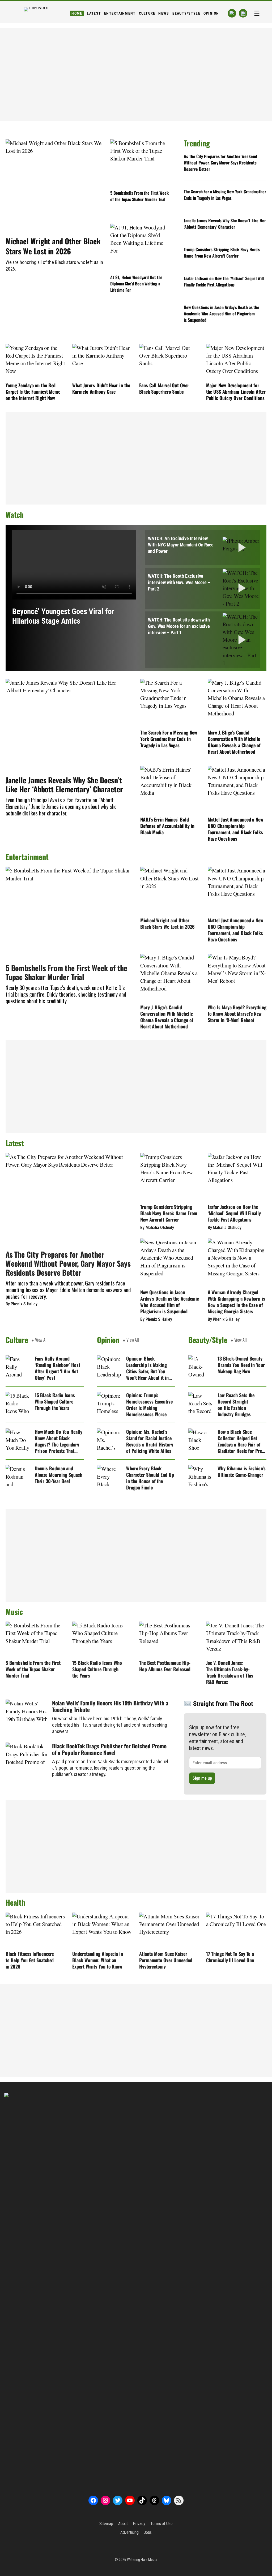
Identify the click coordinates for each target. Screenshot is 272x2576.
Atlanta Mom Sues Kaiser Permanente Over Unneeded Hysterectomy (166, 1960)
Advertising (129, 2532)
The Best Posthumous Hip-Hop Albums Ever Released (165, 1666)
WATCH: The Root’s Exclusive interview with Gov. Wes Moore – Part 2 (179, 582)
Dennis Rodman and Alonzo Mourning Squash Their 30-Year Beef (59, 1475)
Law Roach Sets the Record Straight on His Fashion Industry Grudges (236, 1405)
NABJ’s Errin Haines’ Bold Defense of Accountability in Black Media (167, 826)
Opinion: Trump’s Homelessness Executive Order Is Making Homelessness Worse (149, 1405)
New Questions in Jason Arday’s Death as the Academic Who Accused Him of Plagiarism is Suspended (222, 314)
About (123, 2524)
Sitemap (106, 2524)
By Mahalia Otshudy (157, 1228)
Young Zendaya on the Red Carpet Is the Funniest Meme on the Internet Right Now (33, 392)
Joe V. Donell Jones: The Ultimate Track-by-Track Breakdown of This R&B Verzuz (230, 1672)
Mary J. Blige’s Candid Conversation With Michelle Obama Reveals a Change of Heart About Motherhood (234, 742)
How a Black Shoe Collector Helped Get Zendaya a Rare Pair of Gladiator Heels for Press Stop (242, 1441)
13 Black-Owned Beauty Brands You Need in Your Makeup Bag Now (241, 1365)
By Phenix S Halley (22, 1304)
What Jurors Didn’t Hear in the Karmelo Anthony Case (101, 388)
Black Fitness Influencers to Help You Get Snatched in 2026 (30, 1960)
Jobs (148, 2532)
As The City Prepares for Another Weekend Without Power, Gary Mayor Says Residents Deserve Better (220, 163)
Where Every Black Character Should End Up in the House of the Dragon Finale (150, 1478)
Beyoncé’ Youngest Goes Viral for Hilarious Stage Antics (63, 616)
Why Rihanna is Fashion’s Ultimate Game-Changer (242, 1471)
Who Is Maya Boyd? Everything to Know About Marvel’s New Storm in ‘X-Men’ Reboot (237, 1014)
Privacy (139, 2524)
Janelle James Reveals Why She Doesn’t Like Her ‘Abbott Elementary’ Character (225, 224)
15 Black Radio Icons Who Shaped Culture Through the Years (55, 1401)
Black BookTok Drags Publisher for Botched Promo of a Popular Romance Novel (109, 1749)
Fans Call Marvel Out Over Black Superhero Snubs (164, 388)
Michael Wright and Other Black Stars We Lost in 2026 (53, 246)
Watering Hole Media (142, 2560)
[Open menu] (257, 13)
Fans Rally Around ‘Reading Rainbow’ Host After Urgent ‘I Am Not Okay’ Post (58, 1368)
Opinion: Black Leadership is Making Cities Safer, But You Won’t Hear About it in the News (147, 1368)
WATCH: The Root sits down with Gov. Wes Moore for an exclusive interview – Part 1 (179, 626)
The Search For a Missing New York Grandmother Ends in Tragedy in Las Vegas (225, 195)
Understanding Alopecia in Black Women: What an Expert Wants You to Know (98, 1960)
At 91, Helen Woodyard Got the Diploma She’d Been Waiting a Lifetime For (136, 284)
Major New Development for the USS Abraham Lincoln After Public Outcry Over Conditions (236, 392)
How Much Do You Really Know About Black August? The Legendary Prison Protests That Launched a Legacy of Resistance (59, 1441)
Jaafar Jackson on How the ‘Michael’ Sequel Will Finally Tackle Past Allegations (224, 281)
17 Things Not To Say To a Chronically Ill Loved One (230, 1957)
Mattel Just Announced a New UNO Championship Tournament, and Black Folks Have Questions (235, 829)
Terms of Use (161, 2524)
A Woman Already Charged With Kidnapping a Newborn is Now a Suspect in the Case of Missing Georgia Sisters (236, 1302)
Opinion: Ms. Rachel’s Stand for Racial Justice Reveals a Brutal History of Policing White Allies (150, 1441)
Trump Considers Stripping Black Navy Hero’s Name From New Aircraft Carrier (222, 253)
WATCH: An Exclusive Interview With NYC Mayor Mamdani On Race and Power (181, 545)
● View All (39, 1340)
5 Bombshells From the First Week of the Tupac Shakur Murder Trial (139, 196)
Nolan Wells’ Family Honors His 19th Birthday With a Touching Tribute (110, 1706)
